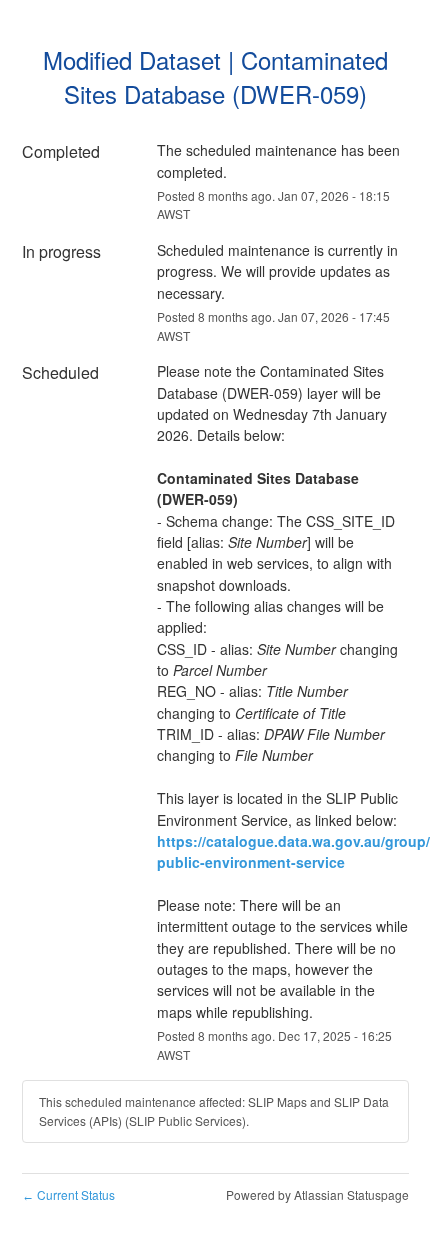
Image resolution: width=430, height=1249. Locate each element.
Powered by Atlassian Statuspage (317, 1194)
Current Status (68, 1194)
